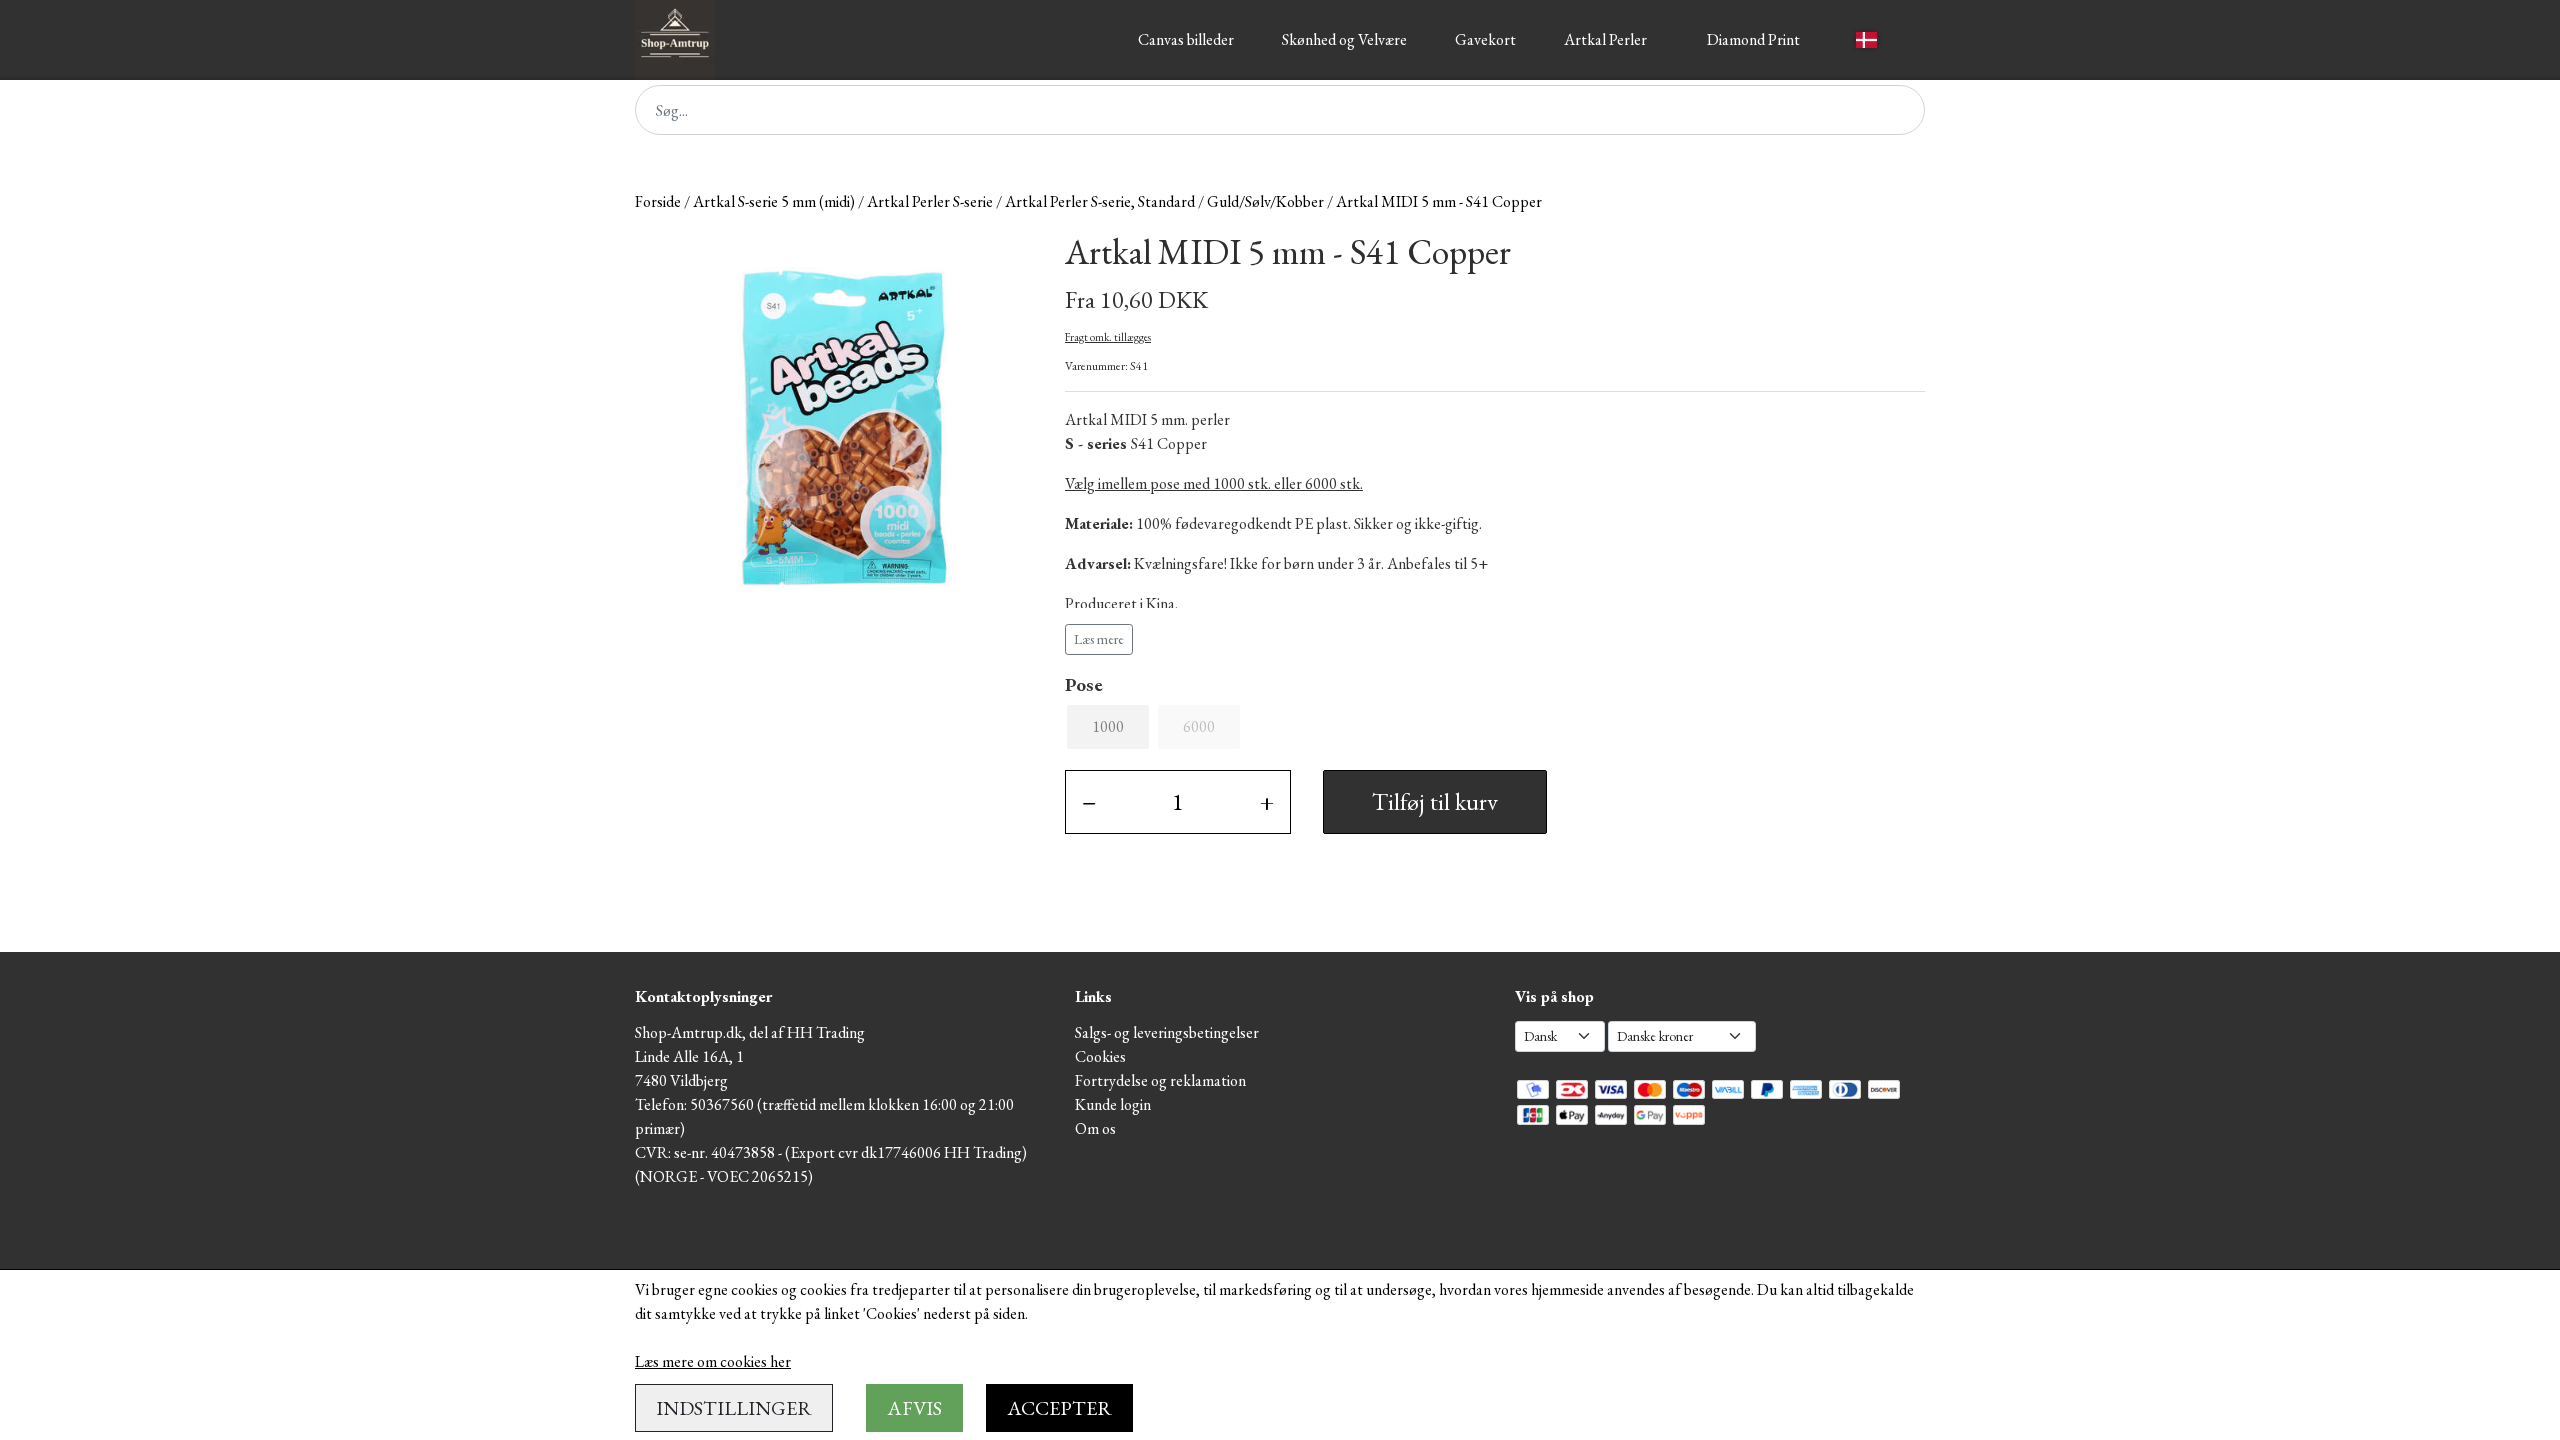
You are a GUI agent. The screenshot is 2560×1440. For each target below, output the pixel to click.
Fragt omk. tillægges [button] (1108, 337)
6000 (1199, 726)
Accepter (1059, 1408)
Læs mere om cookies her (713, 1361)
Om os (1095, 1128)
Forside (658, 201)
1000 (1108, 726)
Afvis (914, 1408)
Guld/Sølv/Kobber (1265, 201)
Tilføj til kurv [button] (1435, 801)
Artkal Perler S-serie (930, 201)
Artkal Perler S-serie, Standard (1100, 201)
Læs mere (1099, 639)
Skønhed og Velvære (1344, 39)
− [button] (1089, 801)
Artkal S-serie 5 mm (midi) (774, 201)
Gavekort (1485, 39)
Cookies (1100, 1056)
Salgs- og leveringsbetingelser (1167, 1032)
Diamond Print (1753, 39)
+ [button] (1267, 801)
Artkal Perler (1605, 39)
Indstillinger (734, 1408)
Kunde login (1113, 1104)
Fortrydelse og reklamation (1160, 1080)
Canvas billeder (1186, 39)
